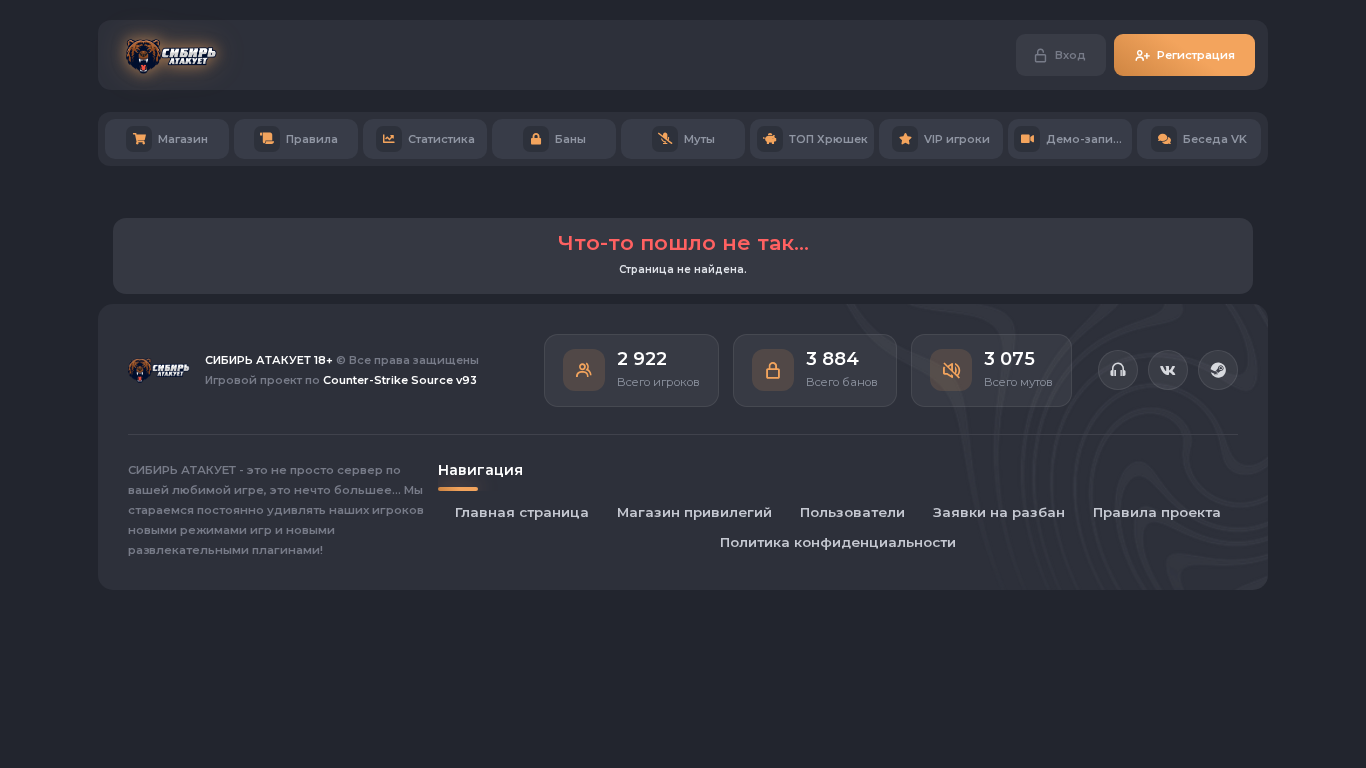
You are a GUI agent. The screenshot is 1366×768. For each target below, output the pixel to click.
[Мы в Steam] (1218, 370)
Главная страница (522, 512)
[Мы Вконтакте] (1168, 370)
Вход (1070, 55)
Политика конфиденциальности (838, 542)
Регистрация (1196, 55)
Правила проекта (1157, 512)
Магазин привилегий (694, 512)
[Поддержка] (1118, 370)
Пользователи (852, 512)
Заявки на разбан (999, 512)
